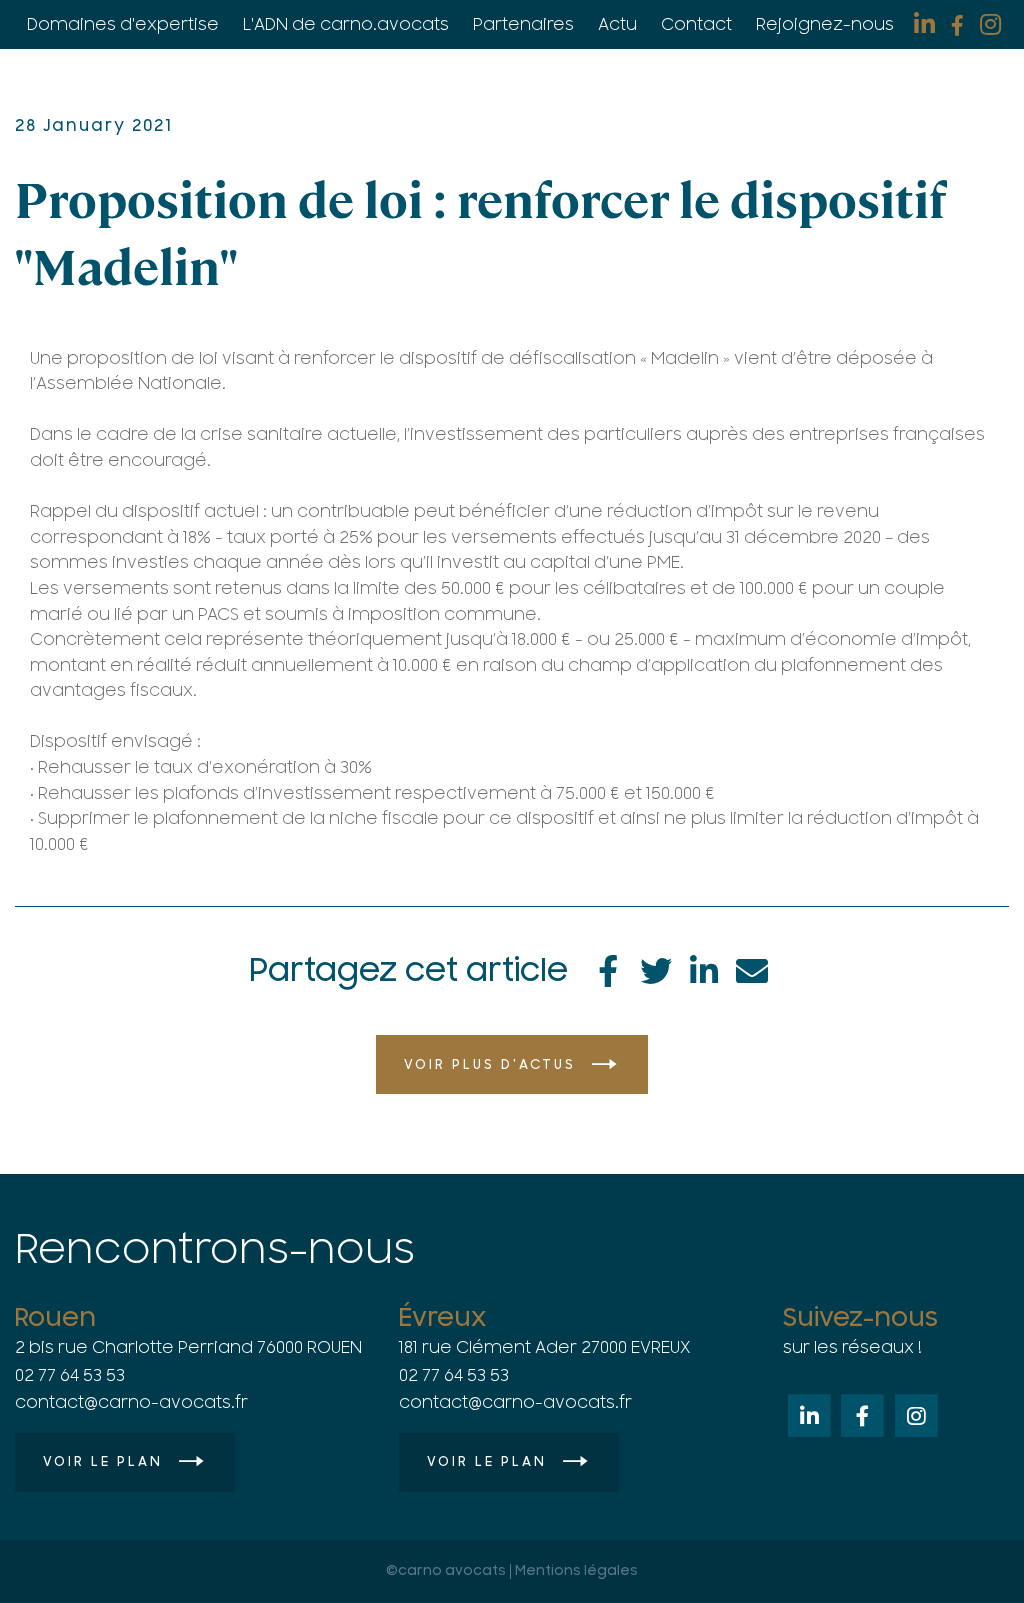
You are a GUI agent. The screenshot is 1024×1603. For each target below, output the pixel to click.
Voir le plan (103, 1462)
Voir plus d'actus (490, 1065)
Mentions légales (576, 1571)
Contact (696, 25)
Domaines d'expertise (123, 25)
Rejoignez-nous (825, 25)
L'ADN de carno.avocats (346, 25)
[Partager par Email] (752, 969)
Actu (617, 25)
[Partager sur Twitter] (656, 969)
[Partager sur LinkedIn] (704, 969)
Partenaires (523, 25)
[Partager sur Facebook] (608, 969)
